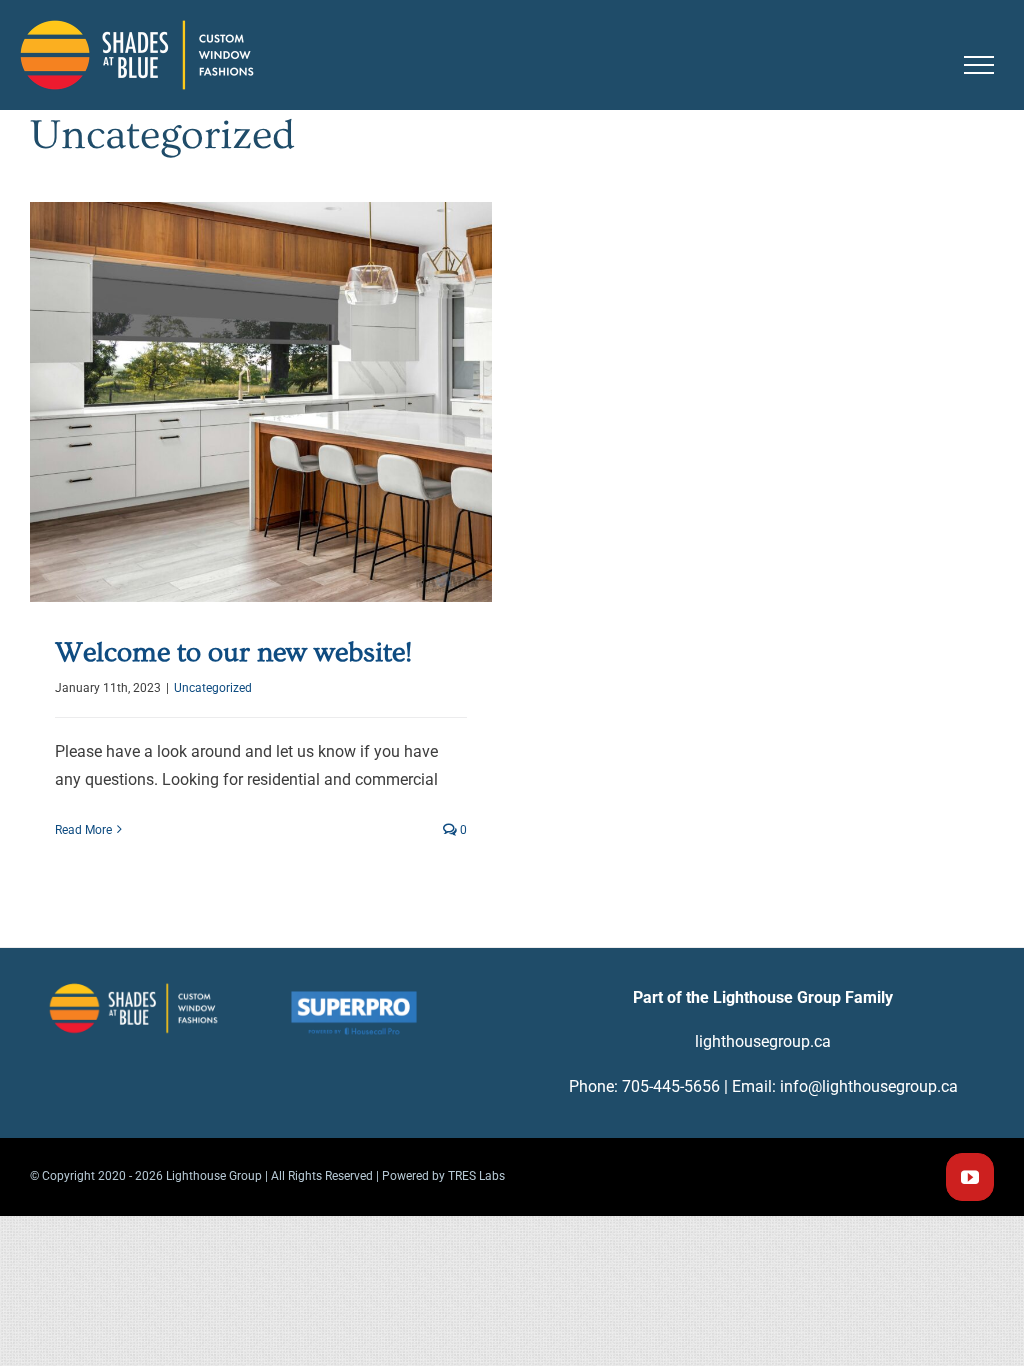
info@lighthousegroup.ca (869, 1086)
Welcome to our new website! (260, 371)
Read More (83, 830)
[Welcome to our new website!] (261, 402)
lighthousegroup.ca (763, 1041)
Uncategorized (261, 442)
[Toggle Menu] (979, 65)
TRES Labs (476, 1176)
